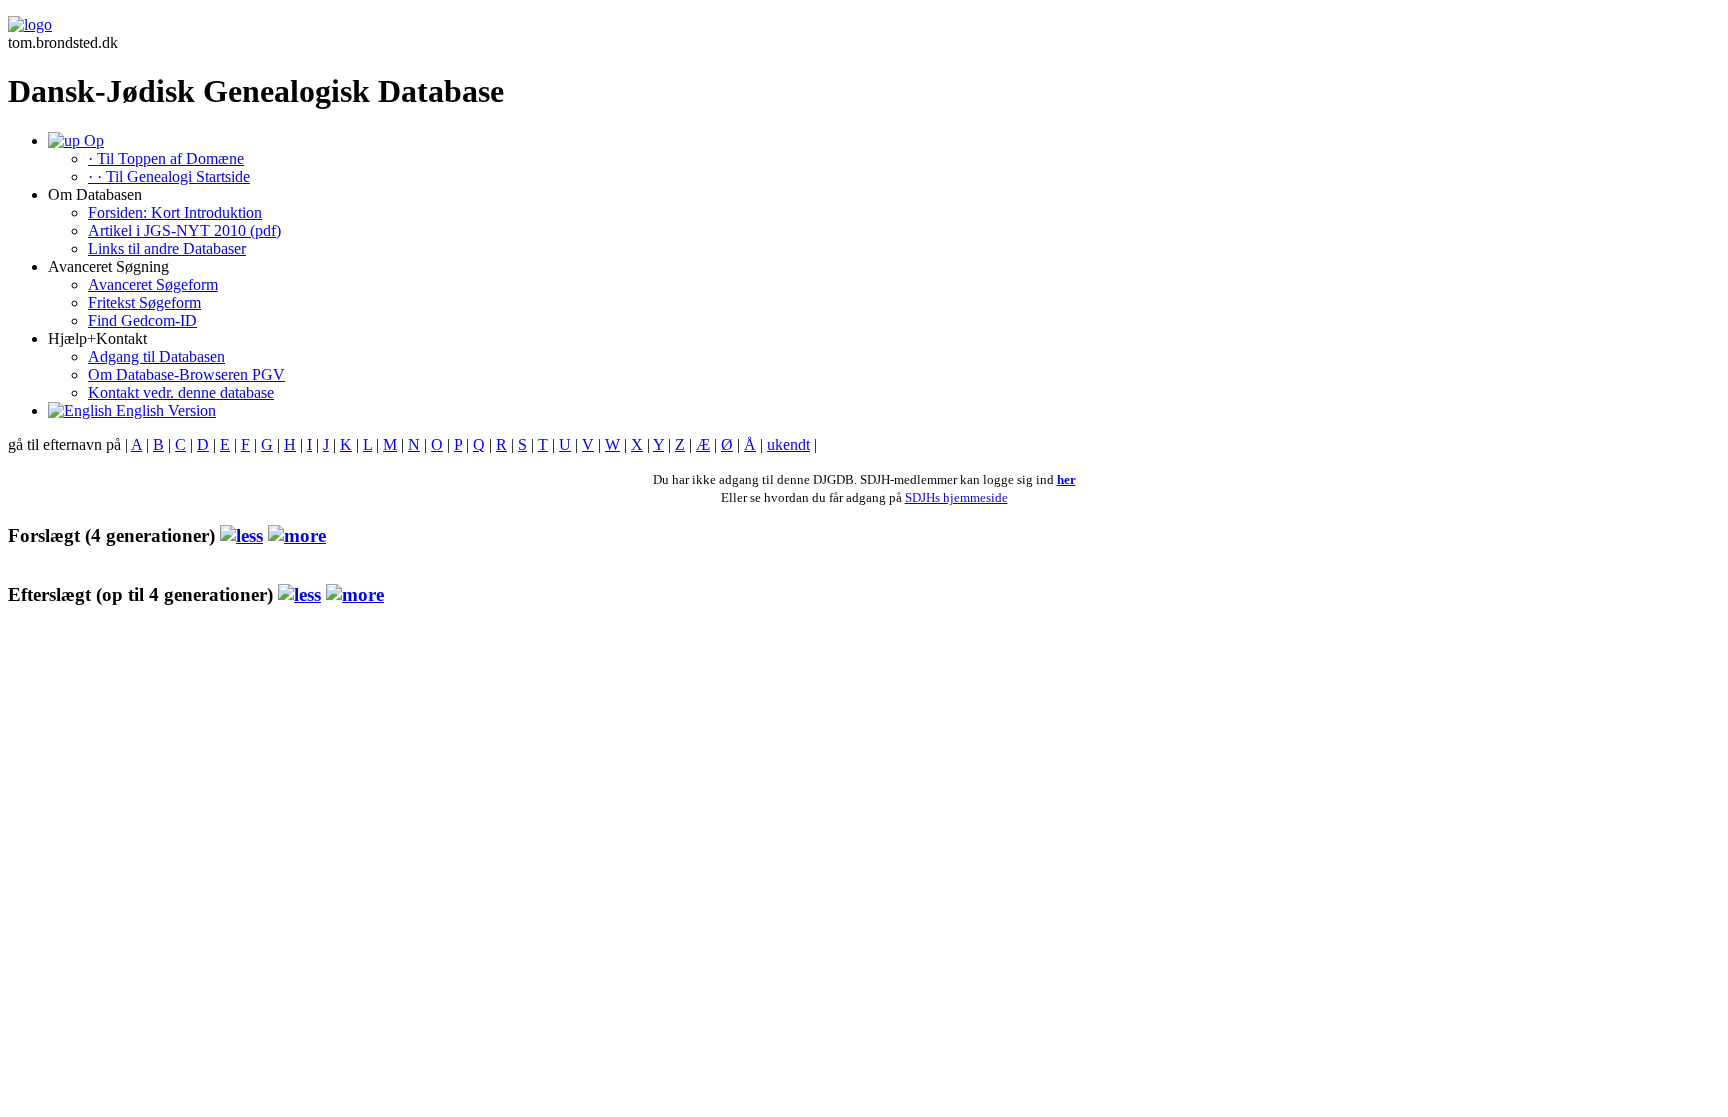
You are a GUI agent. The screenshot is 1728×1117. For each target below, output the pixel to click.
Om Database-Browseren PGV (186, 374)
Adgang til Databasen (156, 356)
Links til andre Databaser (167, 248)
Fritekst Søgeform (144, 302)
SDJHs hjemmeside (956, 497)
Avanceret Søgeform (153, 284)
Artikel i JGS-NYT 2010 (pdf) (184, 230)
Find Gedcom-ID (142, 320)
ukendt (788, 444)
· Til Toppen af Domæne (166, 158)
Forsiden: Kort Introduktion (175, 212)
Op (92, 140)
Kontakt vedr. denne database (181, 392)
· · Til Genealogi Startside (169, 176)
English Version (164, 410)
